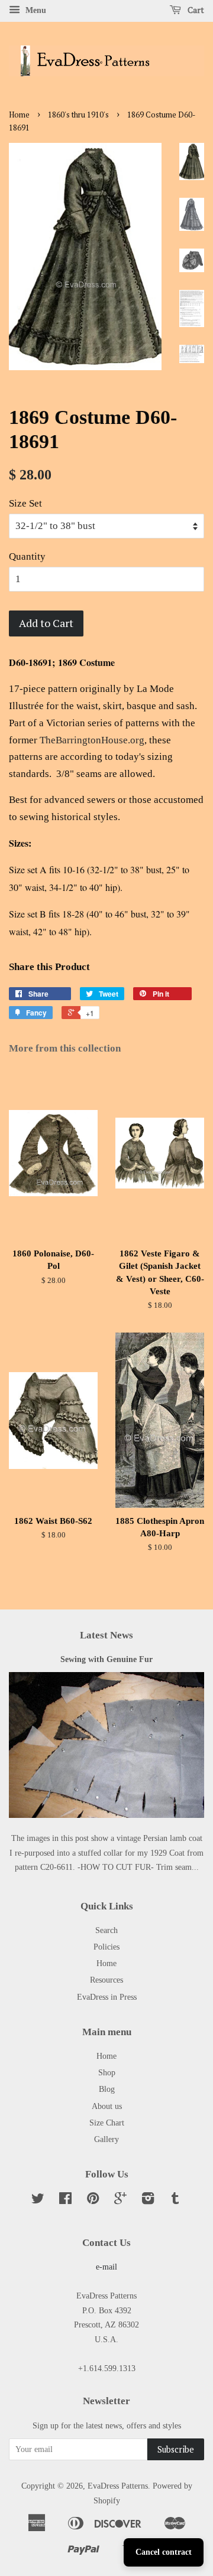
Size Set (25, 503)
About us (107, 2106)
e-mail (106, 2267)
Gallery (106, 2139)
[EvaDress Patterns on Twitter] (38, 2200)
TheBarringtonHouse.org (92, 740)
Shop (107, 2072)
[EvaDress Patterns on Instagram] (148, 2200)
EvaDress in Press (107, 1997)
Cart (195, 10)
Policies (106, 1947)
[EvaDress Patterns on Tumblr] (175, 2200)
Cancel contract (164, 2552)
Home (19, 115)
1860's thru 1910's (78, 115)
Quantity (27, 556)
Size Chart (107, 2123)
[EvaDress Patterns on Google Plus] (120, 2200)
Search (106, 1930)
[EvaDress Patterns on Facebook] (65, 2200)
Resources (106, 1980)
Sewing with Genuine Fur (106, 1659)
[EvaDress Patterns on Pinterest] (93, 2200)
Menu (35, 10)
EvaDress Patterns (118, 2486)
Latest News (106, 1635)
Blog (107, 2089)
